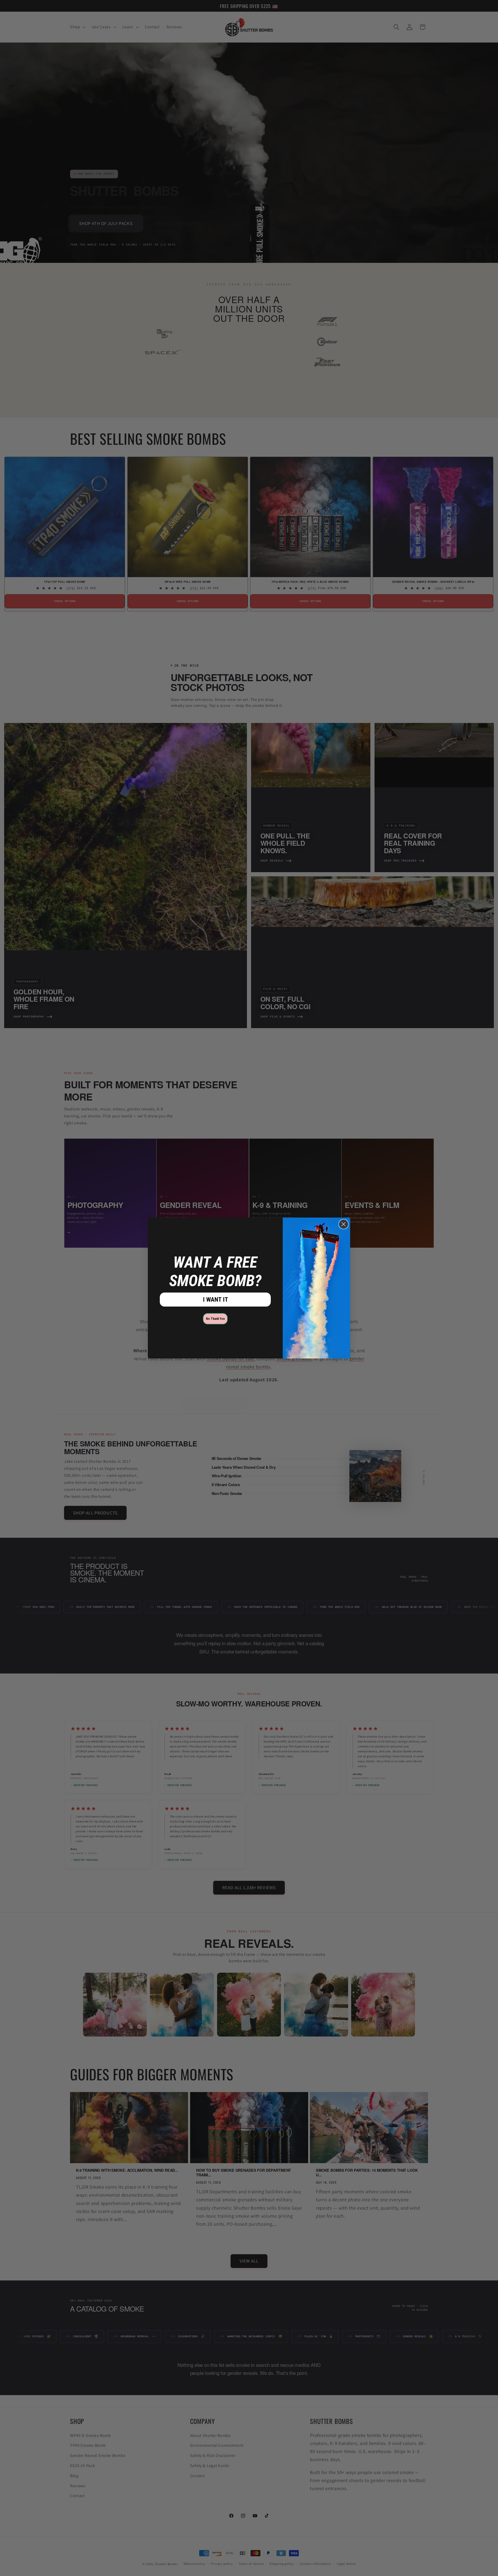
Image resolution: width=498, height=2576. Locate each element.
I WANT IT (215, 1300)
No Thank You (215, 1319)
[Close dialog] (344, 1224)
